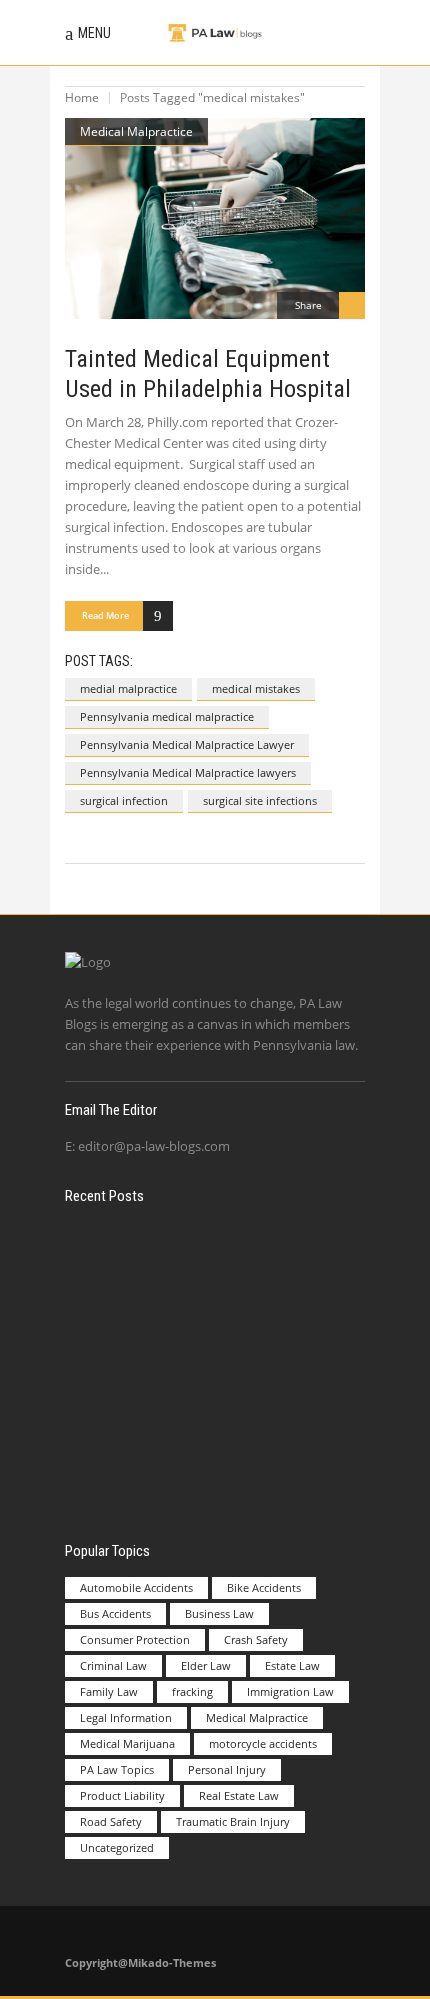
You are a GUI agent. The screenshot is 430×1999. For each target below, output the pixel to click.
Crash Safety (256, 1639)
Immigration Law (290, 1691)
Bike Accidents (264, 1587)
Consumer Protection (135, 1639)
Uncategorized (117, 1847)
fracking (192, 1691)
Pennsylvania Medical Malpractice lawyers (188, 772)
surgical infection (124, 800)
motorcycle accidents (263, 1743)
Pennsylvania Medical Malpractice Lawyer (187, 744)
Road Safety (111, 1821)
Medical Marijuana (127, 1743)
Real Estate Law (239, 1795)
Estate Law (292, 1665)
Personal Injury (227, 1769)
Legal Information (126, 1717)
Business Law (219, 1613)
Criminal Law (113, 1665)
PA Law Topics (117, 1769)
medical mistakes (256, 688)
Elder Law (206, 1665)
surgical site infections (260, 800)
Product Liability (122, 1795)
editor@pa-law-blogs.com (154, 1146)
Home (82, 97)
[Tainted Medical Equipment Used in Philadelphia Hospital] (215, 219)
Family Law (109, 1691)
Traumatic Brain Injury (233, 1821)
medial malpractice (128, 688)
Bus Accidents (115, 1613)
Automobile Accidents (136, 1587)
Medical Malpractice (136, 131)
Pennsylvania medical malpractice (167, 716)
